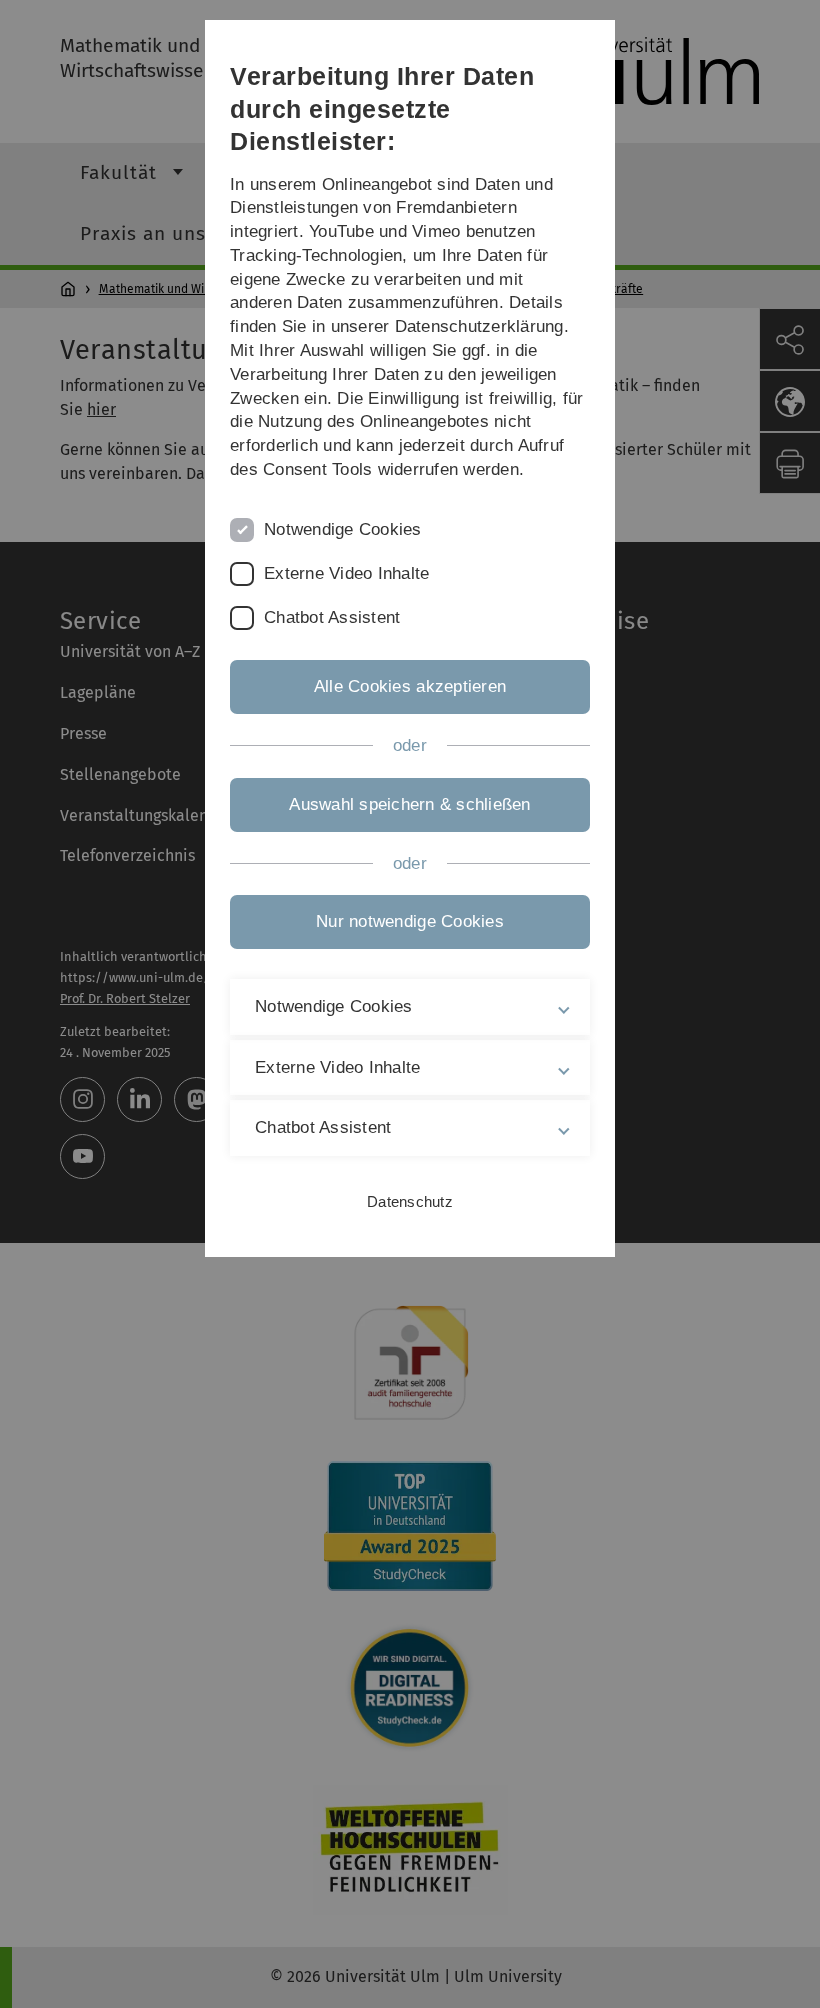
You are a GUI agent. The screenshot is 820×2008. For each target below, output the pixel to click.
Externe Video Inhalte (346, 573)
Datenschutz (410, 1201)
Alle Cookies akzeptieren (410, 686)
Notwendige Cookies (343, 529)
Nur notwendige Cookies (410, 921)
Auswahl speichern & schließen (409, 804)
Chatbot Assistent (332, 617)
